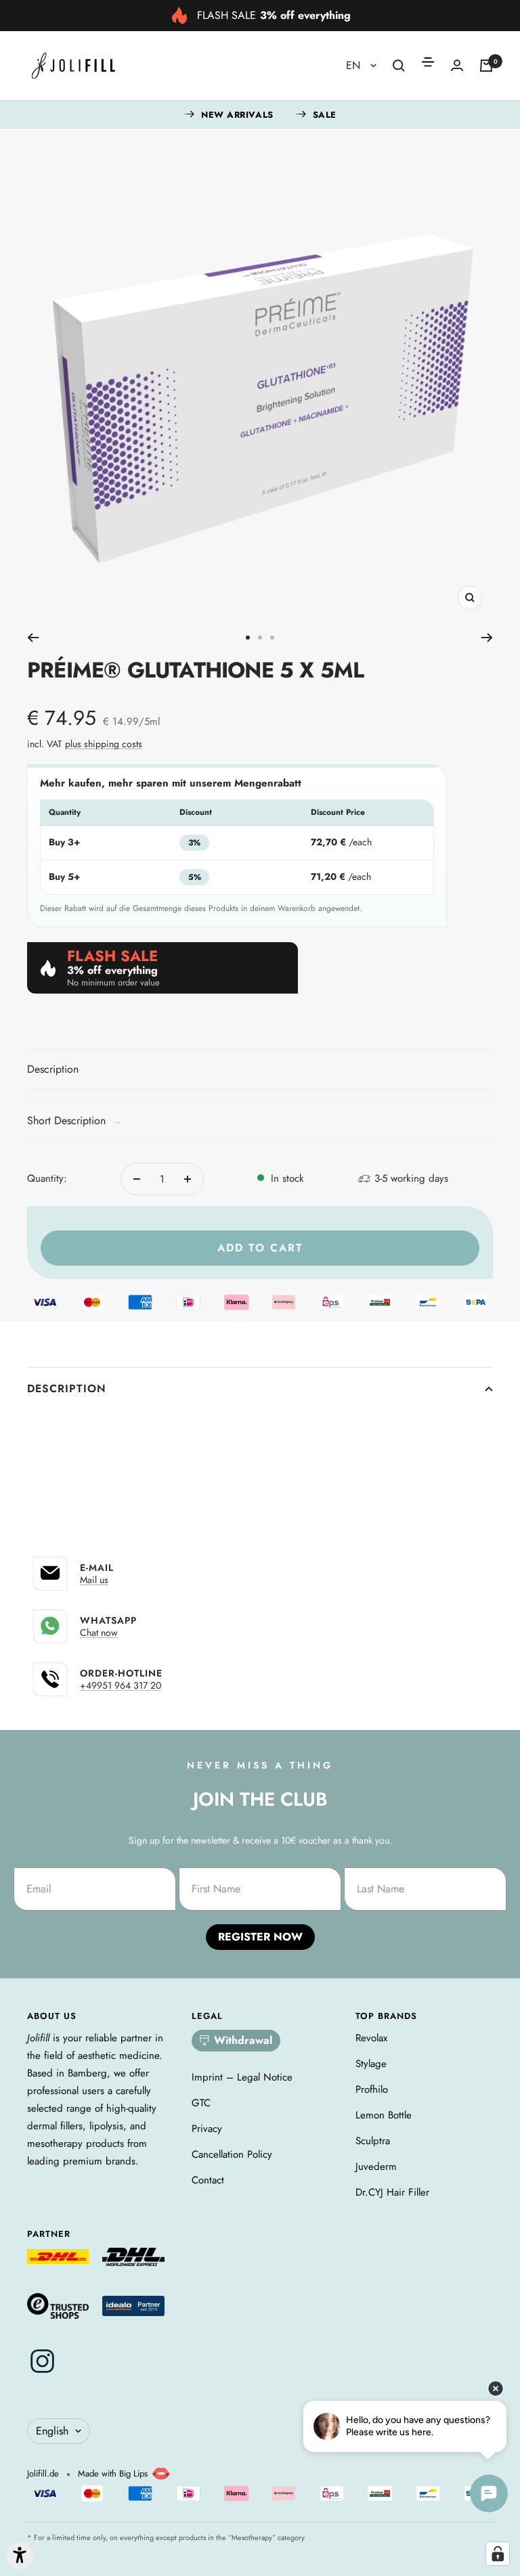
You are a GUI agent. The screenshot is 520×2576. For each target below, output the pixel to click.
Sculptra (373, 2141)
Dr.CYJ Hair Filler (392, 2192)
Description (67, 1389)
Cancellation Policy (232, 2154)
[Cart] (486, 66)
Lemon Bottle (384, 2115)
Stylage (371, 2064)
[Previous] (33, 638)
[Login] (457, 65)
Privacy (207, 2129)
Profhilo (372, 2089)
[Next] (487, 638)
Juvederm (376, 2167)
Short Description (74, 1120)
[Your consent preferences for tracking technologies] (498, 2554)
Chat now (99, 1633)
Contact (208, 2180)
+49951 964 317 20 (121, 1685)
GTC (201, 2103)
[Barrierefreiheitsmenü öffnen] (20, 2556)
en (355, 65)
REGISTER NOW (260, 1937)
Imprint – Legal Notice (242, 2077)
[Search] (399, 66)
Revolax (371, 2038)
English (52, 2431)
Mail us (94, 1580)
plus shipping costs (104, 744)
